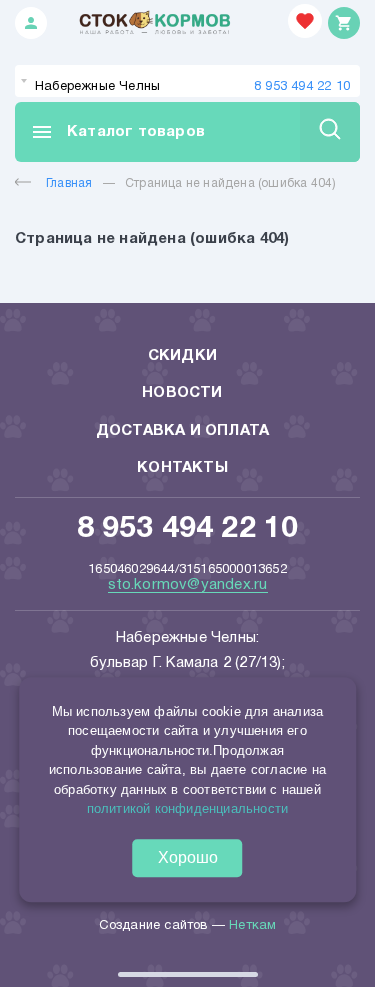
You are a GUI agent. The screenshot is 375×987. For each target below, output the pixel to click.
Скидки (182, 356)
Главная (69, 183)
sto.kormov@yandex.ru (188, 585)
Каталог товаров (117, 132)
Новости (182, 393)
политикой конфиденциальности (188, 808)
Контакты (182, 468)
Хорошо (188, 857)
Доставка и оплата (182, 431)
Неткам (252, 926)
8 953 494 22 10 (302, 87)
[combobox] (187, 81)
